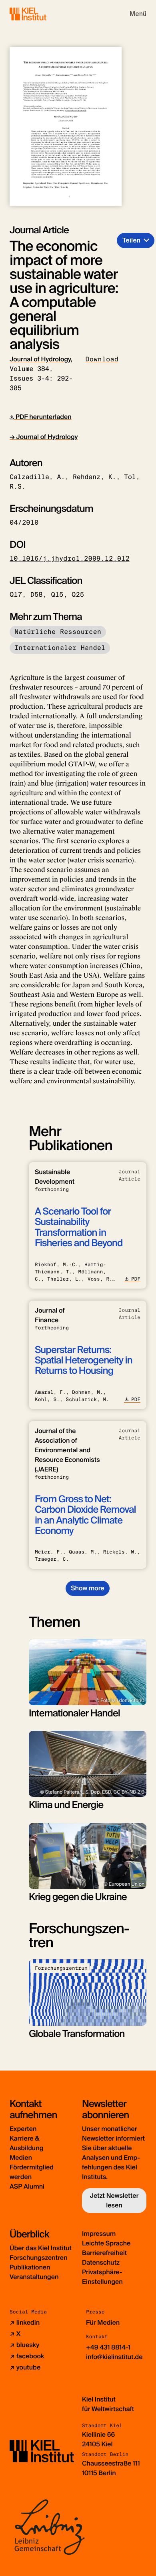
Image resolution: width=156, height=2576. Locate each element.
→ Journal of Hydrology (44, 437)
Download (102, 359)
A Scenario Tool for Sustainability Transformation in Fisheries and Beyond (79, 1227)
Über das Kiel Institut (41, 2248)
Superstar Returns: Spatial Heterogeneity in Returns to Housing (84, 1361)
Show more (87, 1588)
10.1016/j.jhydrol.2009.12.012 (70, 558)
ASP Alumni (27, 2186)
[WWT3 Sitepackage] (40, 14)
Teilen (131, 240)
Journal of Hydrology (40, 359)
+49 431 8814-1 (108, 2347)
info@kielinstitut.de (114, 2357)
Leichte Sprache (106, 2243)
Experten (23, 2129)
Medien (21, 2158)
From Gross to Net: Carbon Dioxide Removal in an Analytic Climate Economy (85, 1515)
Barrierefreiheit (104, 2253)
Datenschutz (101, 2262)
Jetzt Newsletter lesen (114, 2200)
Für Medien (103, 2322)
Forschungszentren (39, 2258)
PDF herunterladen (43, 417)
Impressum (99, 2234)
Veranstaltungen (34, 2277)
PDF (136, 1279)
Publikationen (30, 2267)
